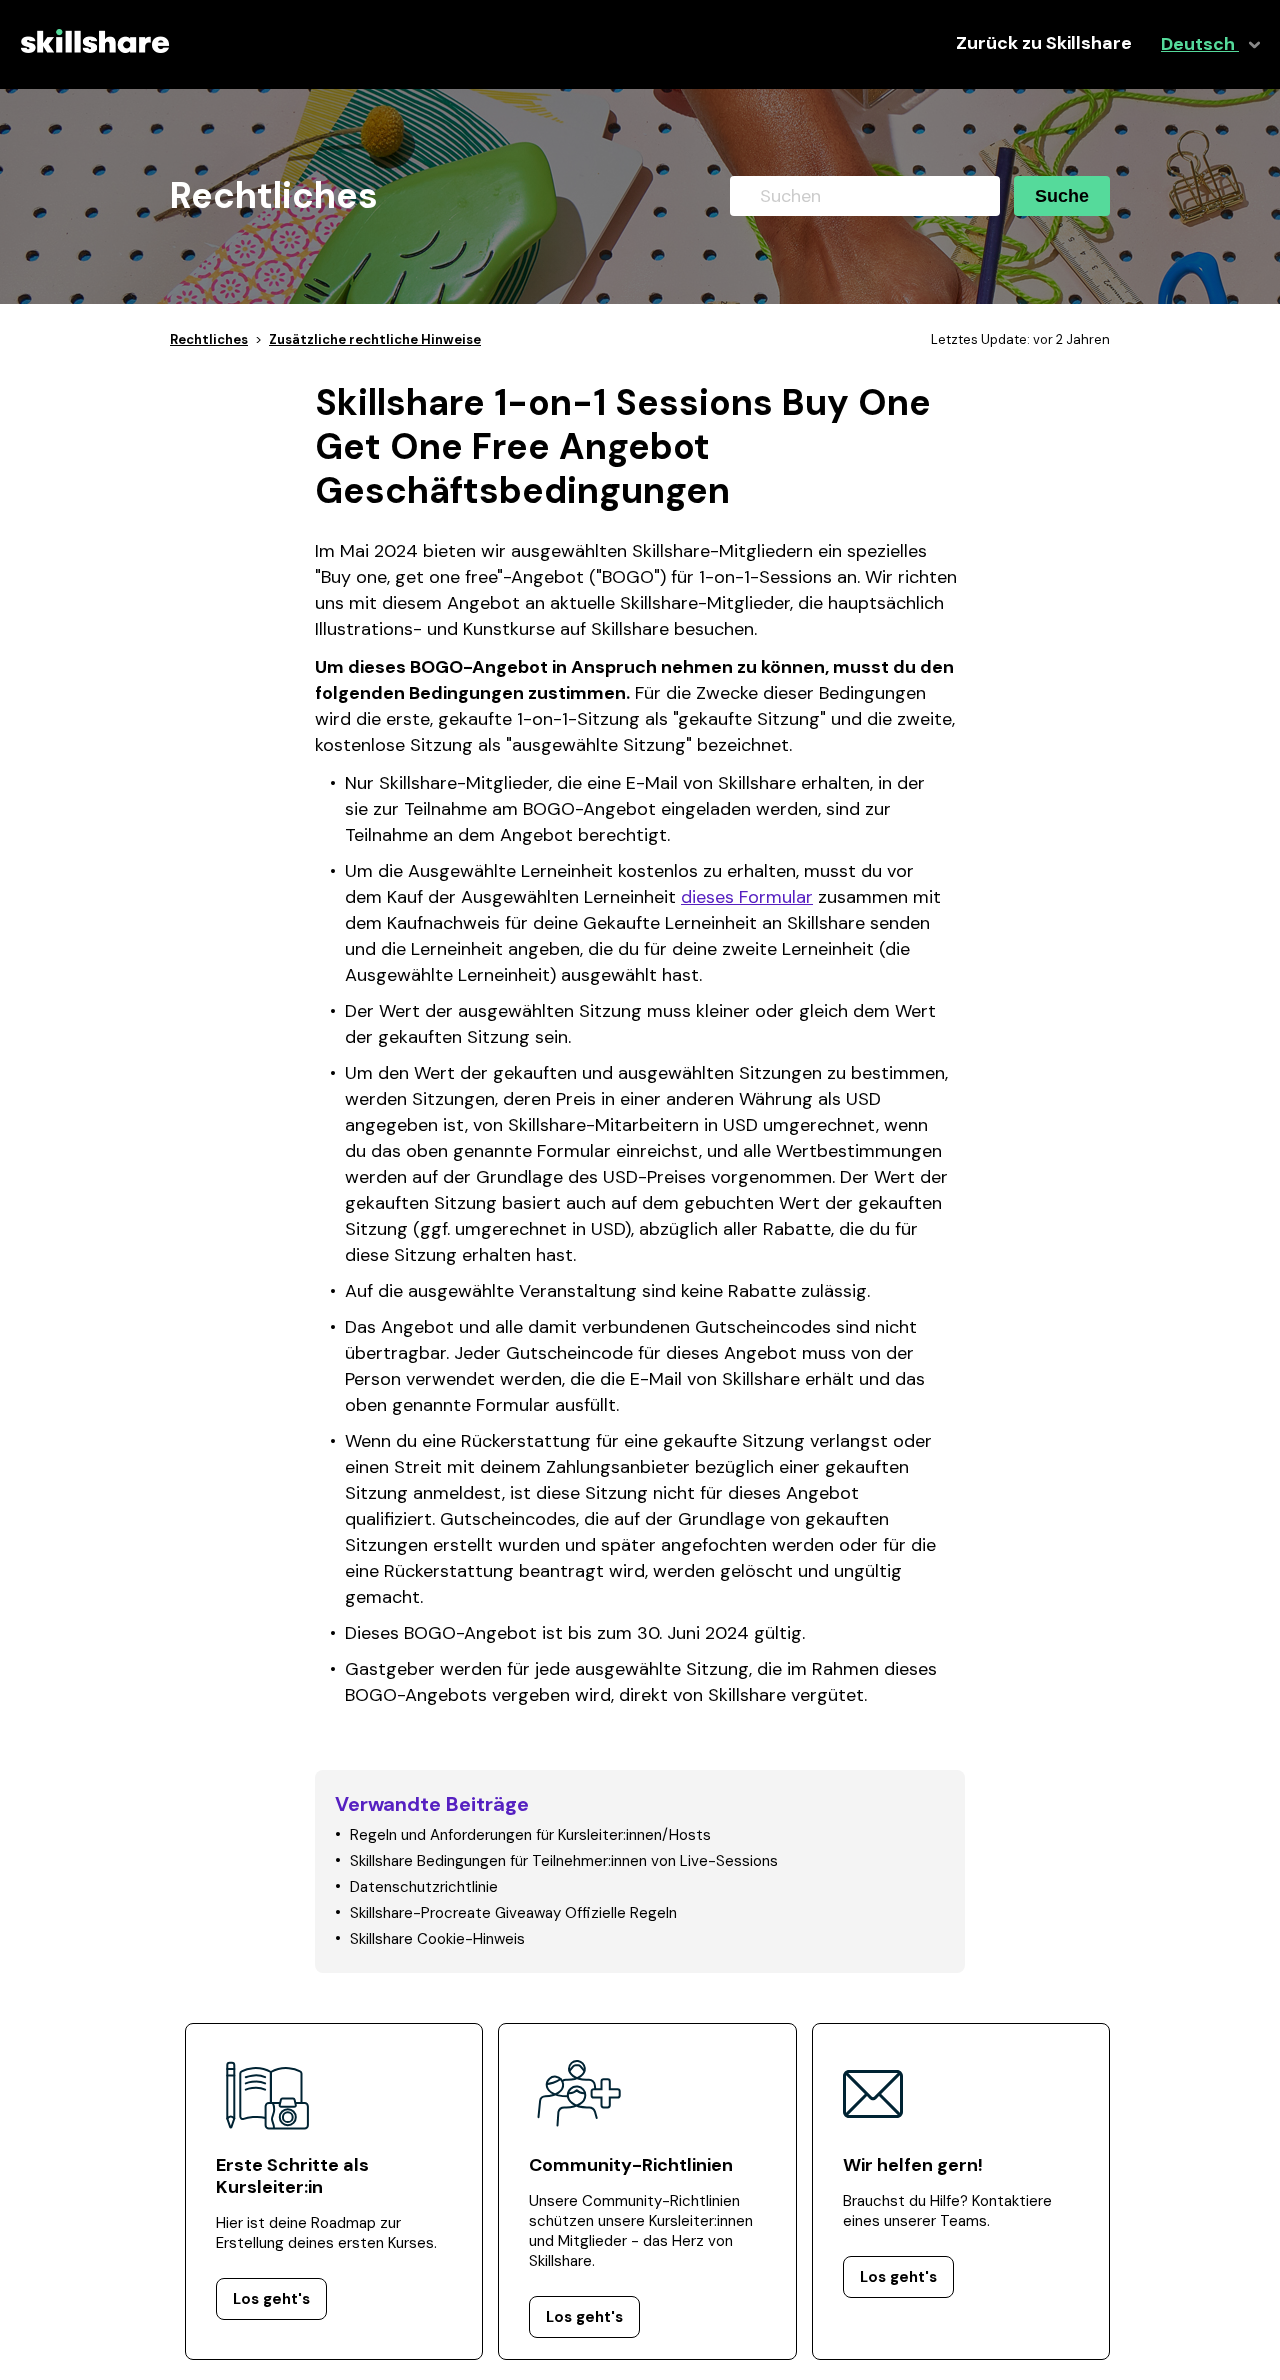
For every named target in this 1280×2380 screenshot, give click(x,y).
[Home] (95, 62)
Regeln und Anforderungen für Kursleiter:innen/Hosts (530, 1835)
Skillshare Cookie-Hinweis (437, 1939)
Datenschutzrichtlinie (424, 1887)
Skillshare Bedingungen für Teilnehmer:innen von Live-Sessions (564, 1861)
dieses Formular (747, 897)
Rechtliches (209, 339)
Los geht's (271, 2299)
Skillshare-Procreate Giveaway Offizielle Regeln (513, 1913)
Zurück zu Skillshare (1044, 43)
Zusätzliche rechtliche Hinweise (375, 339)
